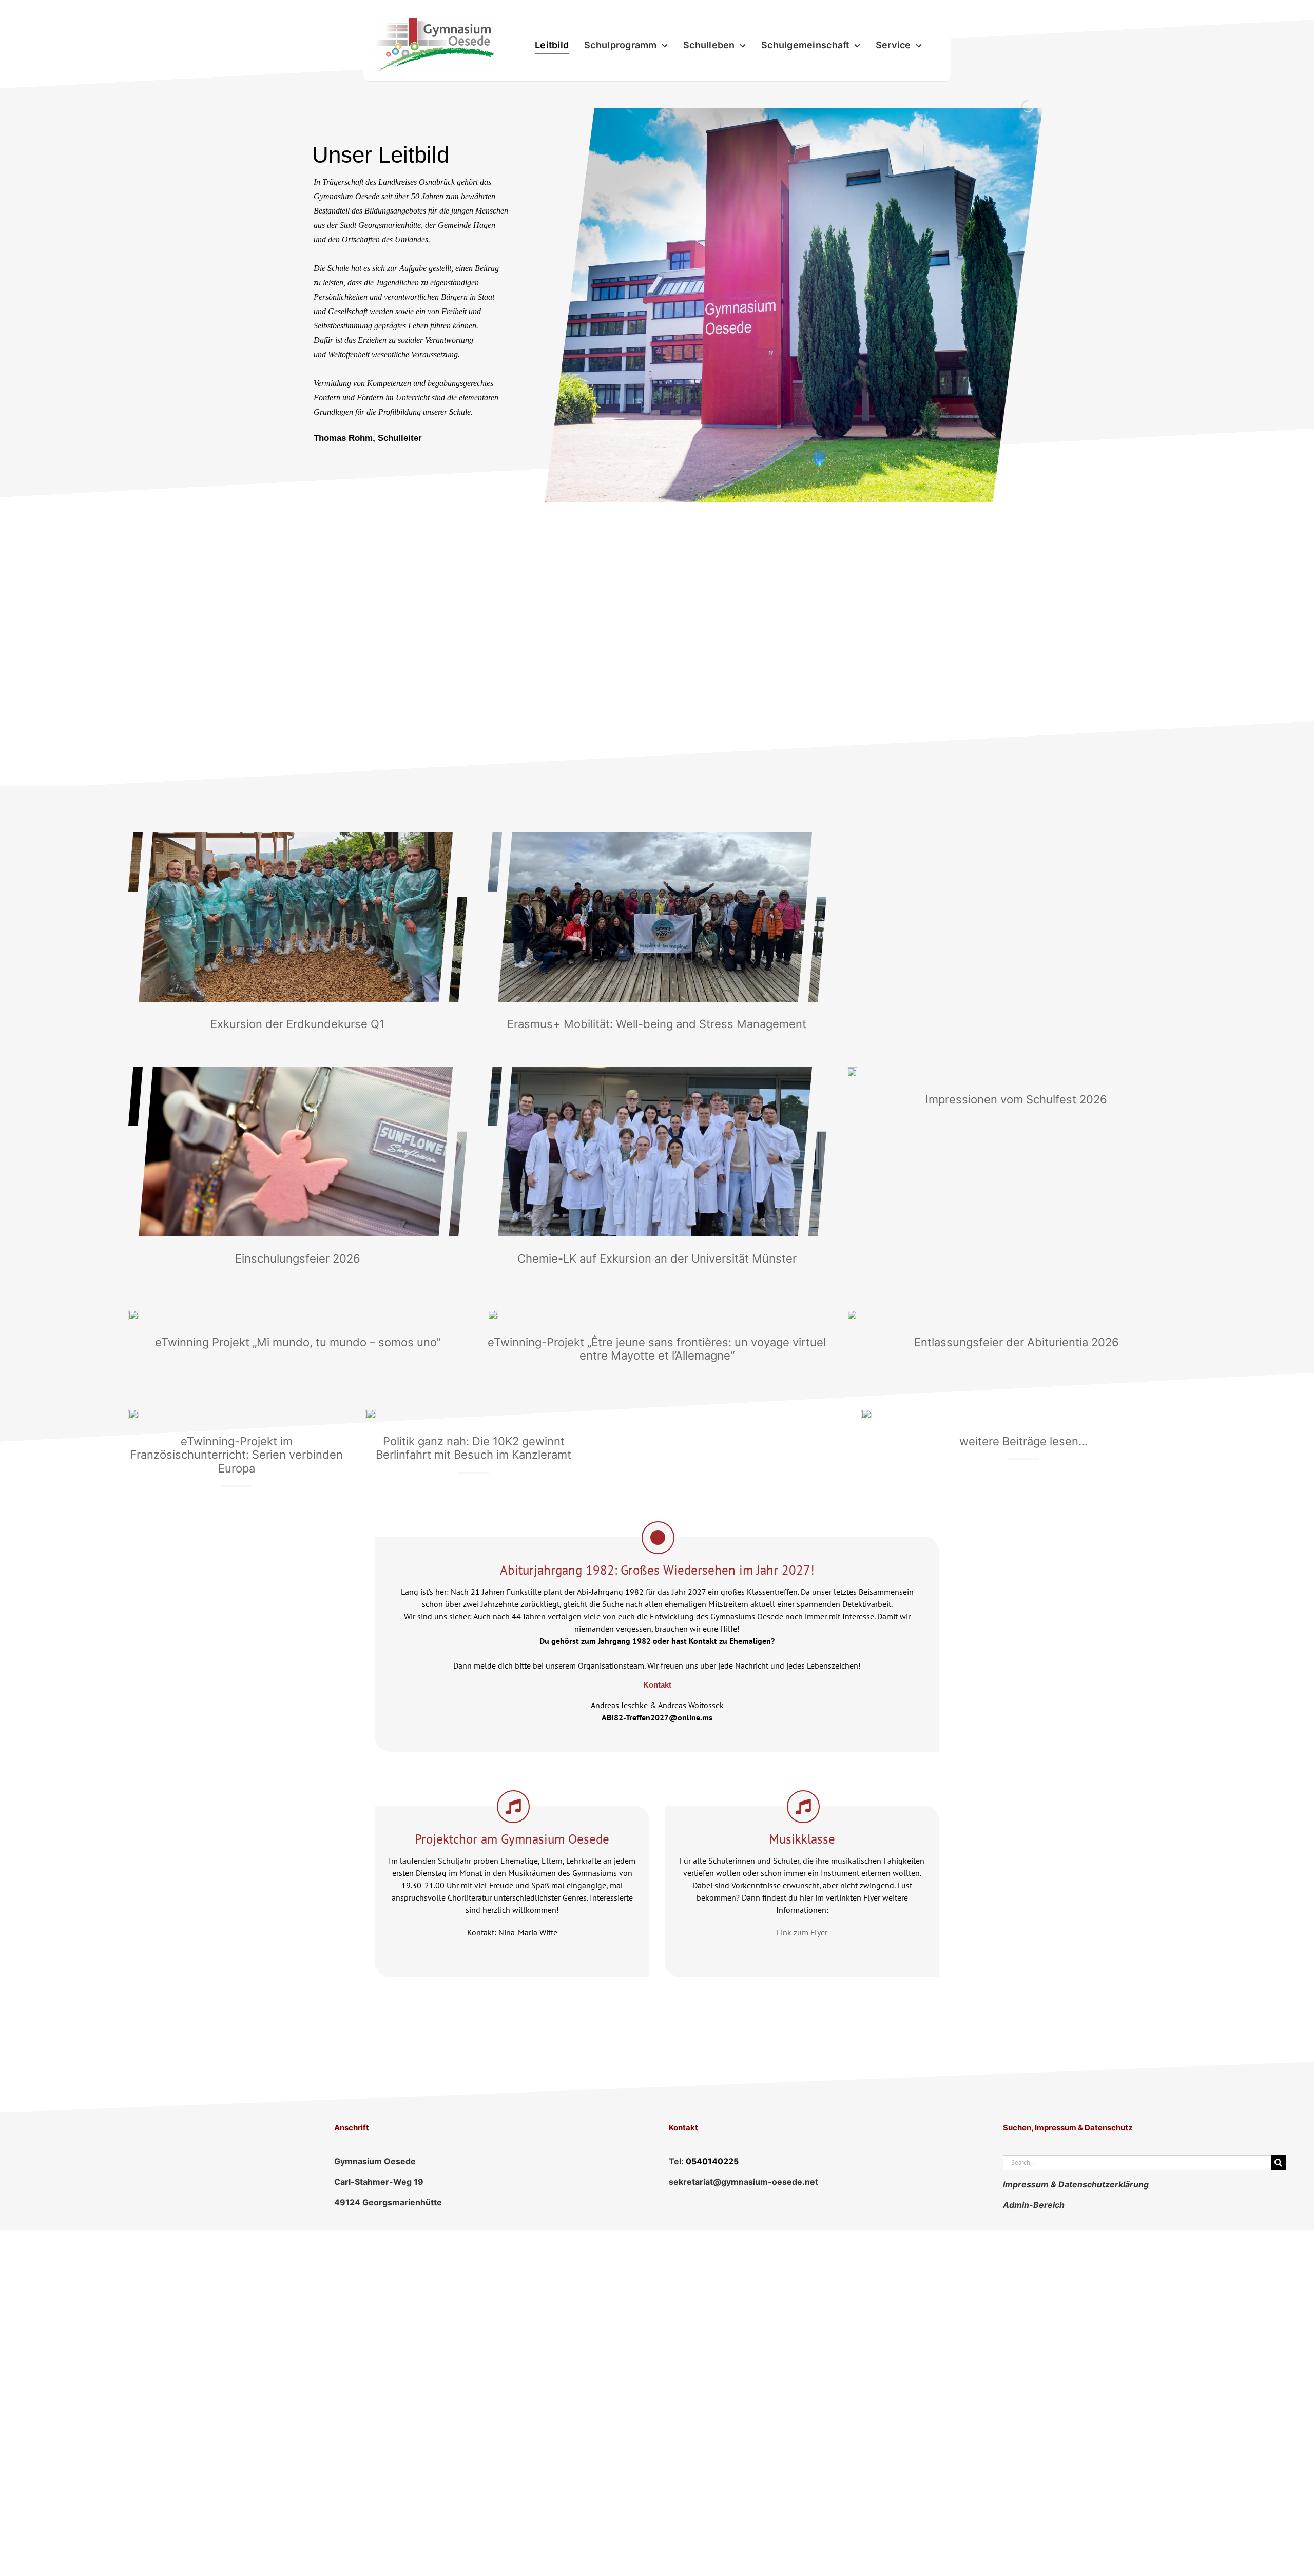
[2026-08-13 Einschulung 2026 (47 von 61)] (298, 1071)
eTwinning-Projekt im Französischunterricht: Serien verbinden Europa (236, 1455)
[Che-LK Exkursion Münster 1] (657, 1071)
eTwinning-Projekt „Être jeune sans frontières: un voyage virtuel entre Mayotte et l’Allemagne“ (657, 1349)
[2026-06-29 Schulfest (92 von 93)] (852, 1071)
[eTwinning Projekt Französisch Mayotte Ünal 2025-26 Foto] (493, 1314)
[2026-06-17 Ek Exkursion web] (298, 837)
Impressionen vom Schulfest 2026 (1016, 1099)
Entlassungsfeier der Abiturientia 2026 (1017, 1342)
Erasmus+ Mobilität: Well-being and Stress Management (657, 1024)
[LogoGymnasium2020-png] (433, 23)
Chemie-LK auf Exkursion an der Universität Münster (657, 1258)
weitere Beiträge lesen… (1023, 1441)
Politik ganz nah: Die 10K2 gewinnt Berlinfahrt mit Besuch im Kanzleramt (474, 1448)
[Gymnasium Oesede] (866, 1413)
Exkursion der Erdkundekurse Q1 (297, 1024)
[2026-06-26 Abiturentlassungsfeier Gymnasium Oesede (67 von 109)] (852, 1314)
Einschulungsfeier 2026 (298, 1258)
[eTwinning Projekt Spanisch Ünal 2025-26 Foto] (133, 1314)
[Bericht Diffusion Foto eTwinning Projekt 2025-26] (133, 1413)
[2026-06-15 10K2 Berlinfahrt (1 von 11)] (371, 1413)
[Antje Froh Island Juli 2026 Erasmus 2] (657, 837)
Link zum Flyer (802, 1932)
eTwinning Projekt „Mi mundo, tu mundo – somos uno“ (298, 1342)
